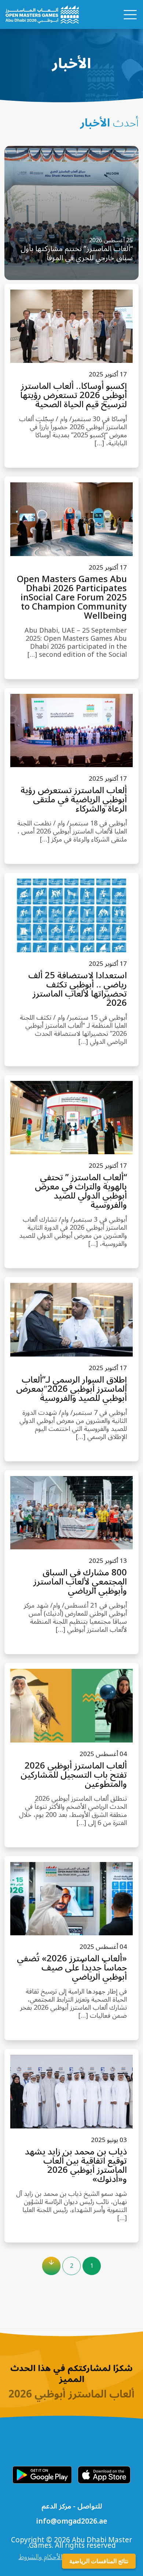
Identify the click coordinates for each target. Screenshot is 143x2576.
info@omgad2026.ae (71, 2522)
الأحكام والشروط (41, 2557)
